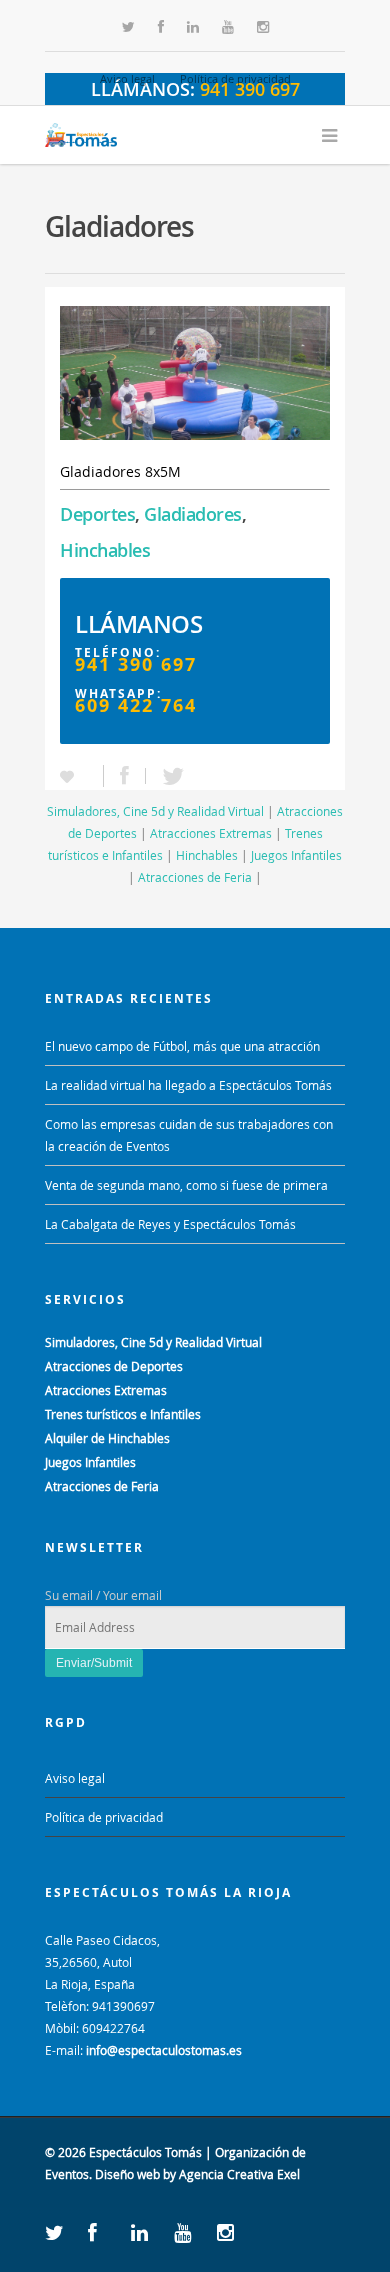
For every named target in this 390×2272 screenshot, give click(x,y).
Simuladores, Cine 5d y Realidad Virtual (155, 811)
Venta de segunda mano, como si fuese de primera (186, 1185)
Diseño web (127, 2174)
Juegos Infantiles (296, 855)
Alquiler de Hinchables (107, 1438)
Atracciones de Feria (195, 877)
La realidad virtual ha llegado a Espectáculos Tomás (188, 1085)
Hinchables (105, 550)
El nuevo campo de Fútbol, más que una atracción (182, 1046)
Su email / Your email (103, 1595)
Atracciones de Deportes (114, 1366)
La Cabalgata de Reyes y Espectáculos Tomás (170, 1224)
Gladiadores (193, 514)
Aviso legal (127, 78)
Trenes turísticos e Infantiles (123, 1414)
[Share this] (125, 776)
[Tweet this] (167, 776)
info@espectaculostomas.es (164, 2050)
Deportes (97, 514)
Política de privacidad (235, 78)
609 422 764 (136, 705)
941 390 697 (136, 664)
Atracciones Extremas (211, 833)
